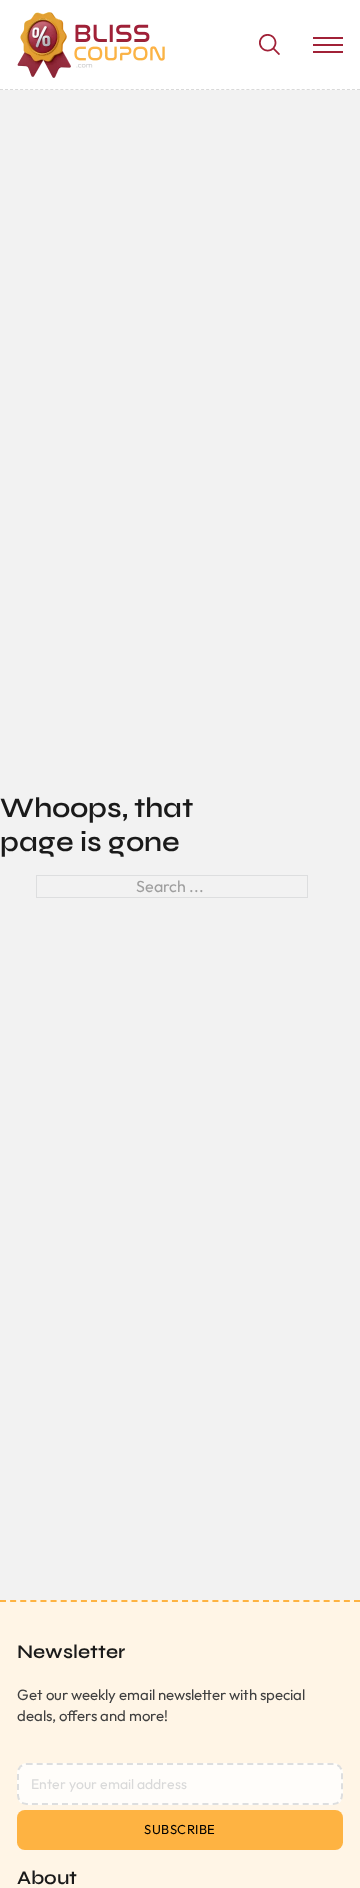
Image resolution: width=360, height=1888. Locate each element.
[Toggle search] (269, 45)
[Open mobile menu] (328, 45)
